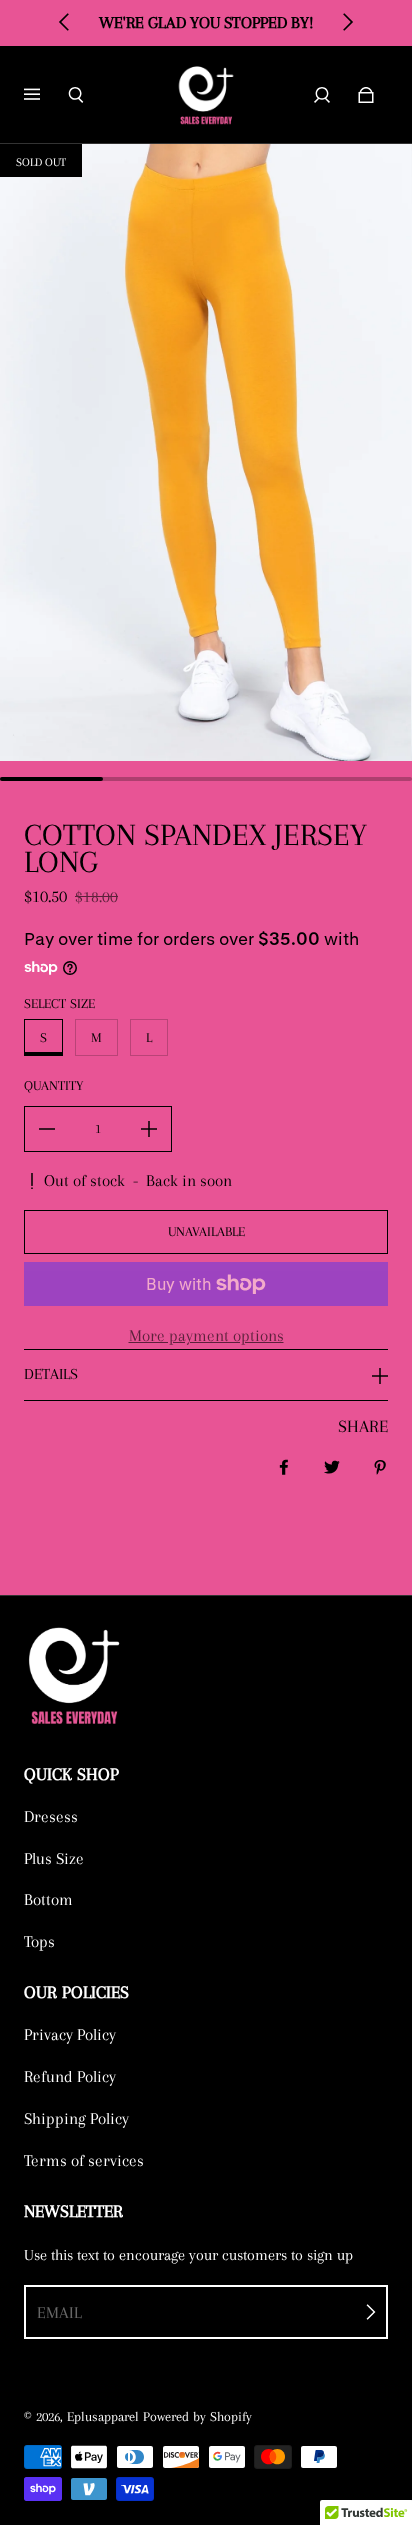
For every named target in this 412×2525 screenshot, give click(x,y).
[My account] (322, 95)
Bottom (48, 1899)
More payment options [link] (206, 1335)
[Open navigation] (46, 95)
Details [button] (51, 1374)
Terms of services (84, 2160)
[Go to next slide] (347, 22)
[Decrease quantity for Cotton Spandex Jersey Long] (47, 1129)
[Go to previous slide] (65, 22)
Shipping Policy (76, 2118)
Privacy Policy (70, 2034)
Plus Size (54, 1858)
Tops (39, 1941)
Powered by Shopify (197, 2416)
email (59, 2312)
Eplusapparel (103, 2416)
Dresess (51, 1816)
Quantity (53, 1085)
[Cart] (366, 95)
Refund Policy (70, 2076)
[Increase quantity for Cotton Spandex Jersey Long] (149, 1129)
